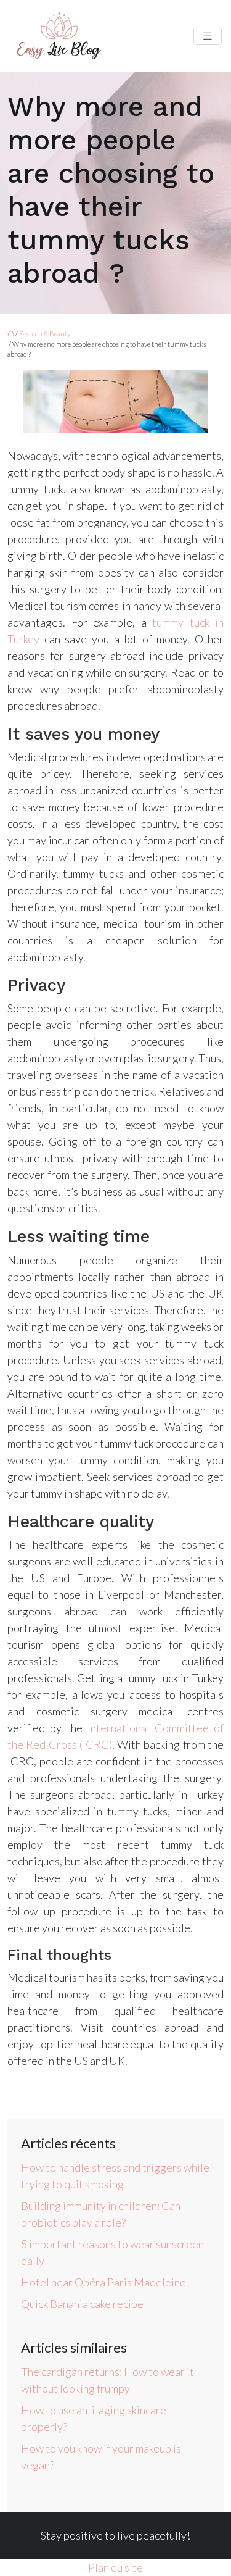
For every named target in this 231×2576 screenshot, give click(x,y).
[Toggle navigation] (208, 36)
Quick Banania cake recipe (82, 2304)
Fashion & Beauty (45, 334)
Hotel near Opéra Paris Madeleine (103, 2282)
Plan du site (115, 2567)
